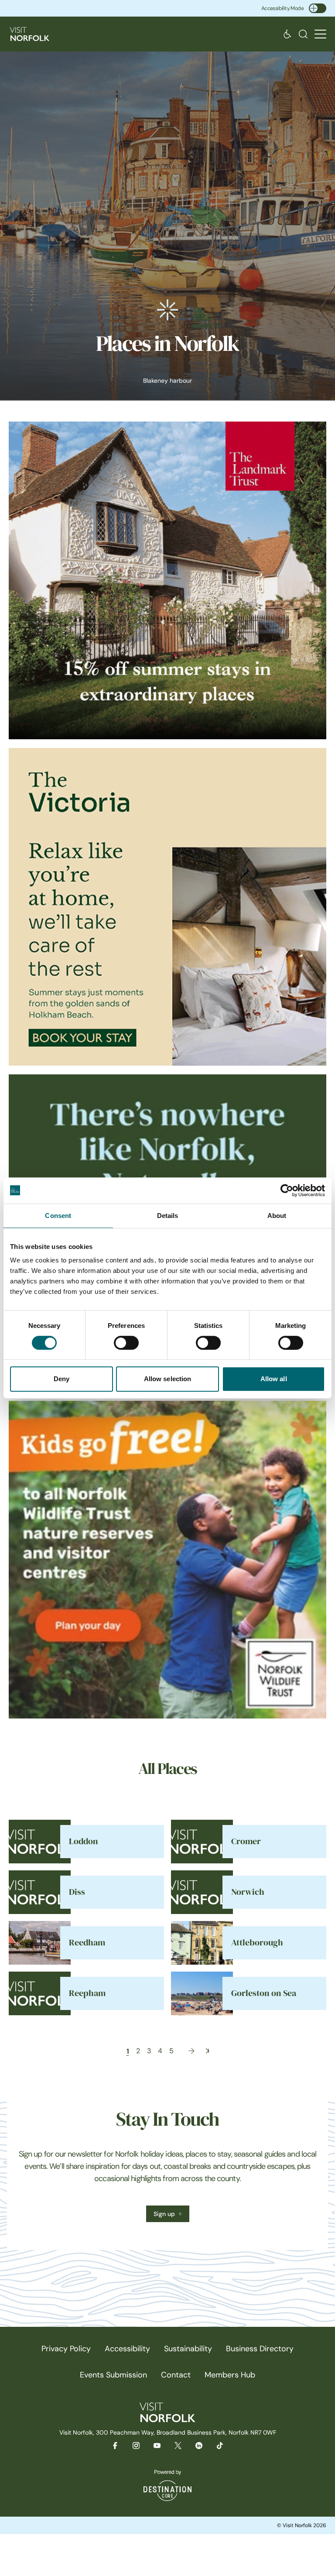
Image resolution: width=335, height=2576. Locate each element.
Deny (62, 1379)
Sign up (164, 2214)
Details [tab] (168, 1216)
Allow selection (168, 1379)
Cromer (246, 1841)
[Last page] (207, 2051)
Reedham (87, 1943)
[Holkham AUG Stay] (167, 907)
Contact (176, 2375)
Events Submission (113, 2375)
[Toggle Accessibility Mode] (318, 8)
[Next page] (191, 2051)
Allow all (274, 1379)
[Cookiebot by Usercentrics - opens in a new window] (287, 1190)
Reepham (87, 1993)
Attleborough (257, 1943)
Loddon (84, 1841)
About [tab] (277, 1216)
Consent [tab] (58, 1216)
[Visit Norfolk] (30, 34)
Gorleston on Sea (264, 1993)
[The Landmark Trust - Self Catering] (167, 580)
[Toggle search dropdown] (303, 34)
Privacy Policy (66, 2349)
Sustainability (188, 2349)
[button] (320, 34)
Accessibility (127, 2349)
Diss (77, 1892)
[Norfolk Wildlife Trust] (167, 1560)
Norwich (248, 1892)
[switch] (126, 1343)
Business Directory (260, 2349)
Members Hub (230, 2375)
